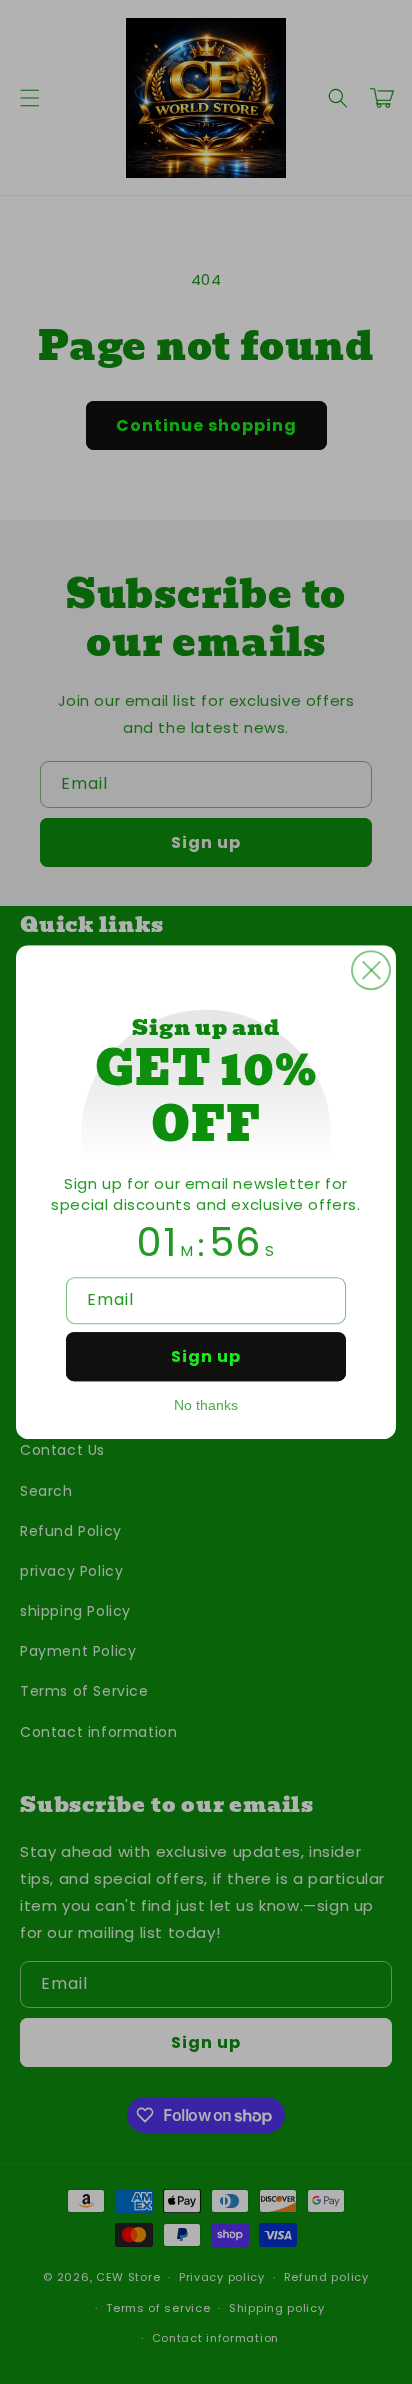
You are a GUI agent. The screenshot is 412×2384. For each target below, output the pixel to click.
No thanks (206, 1405)
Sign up (206, 1356)
